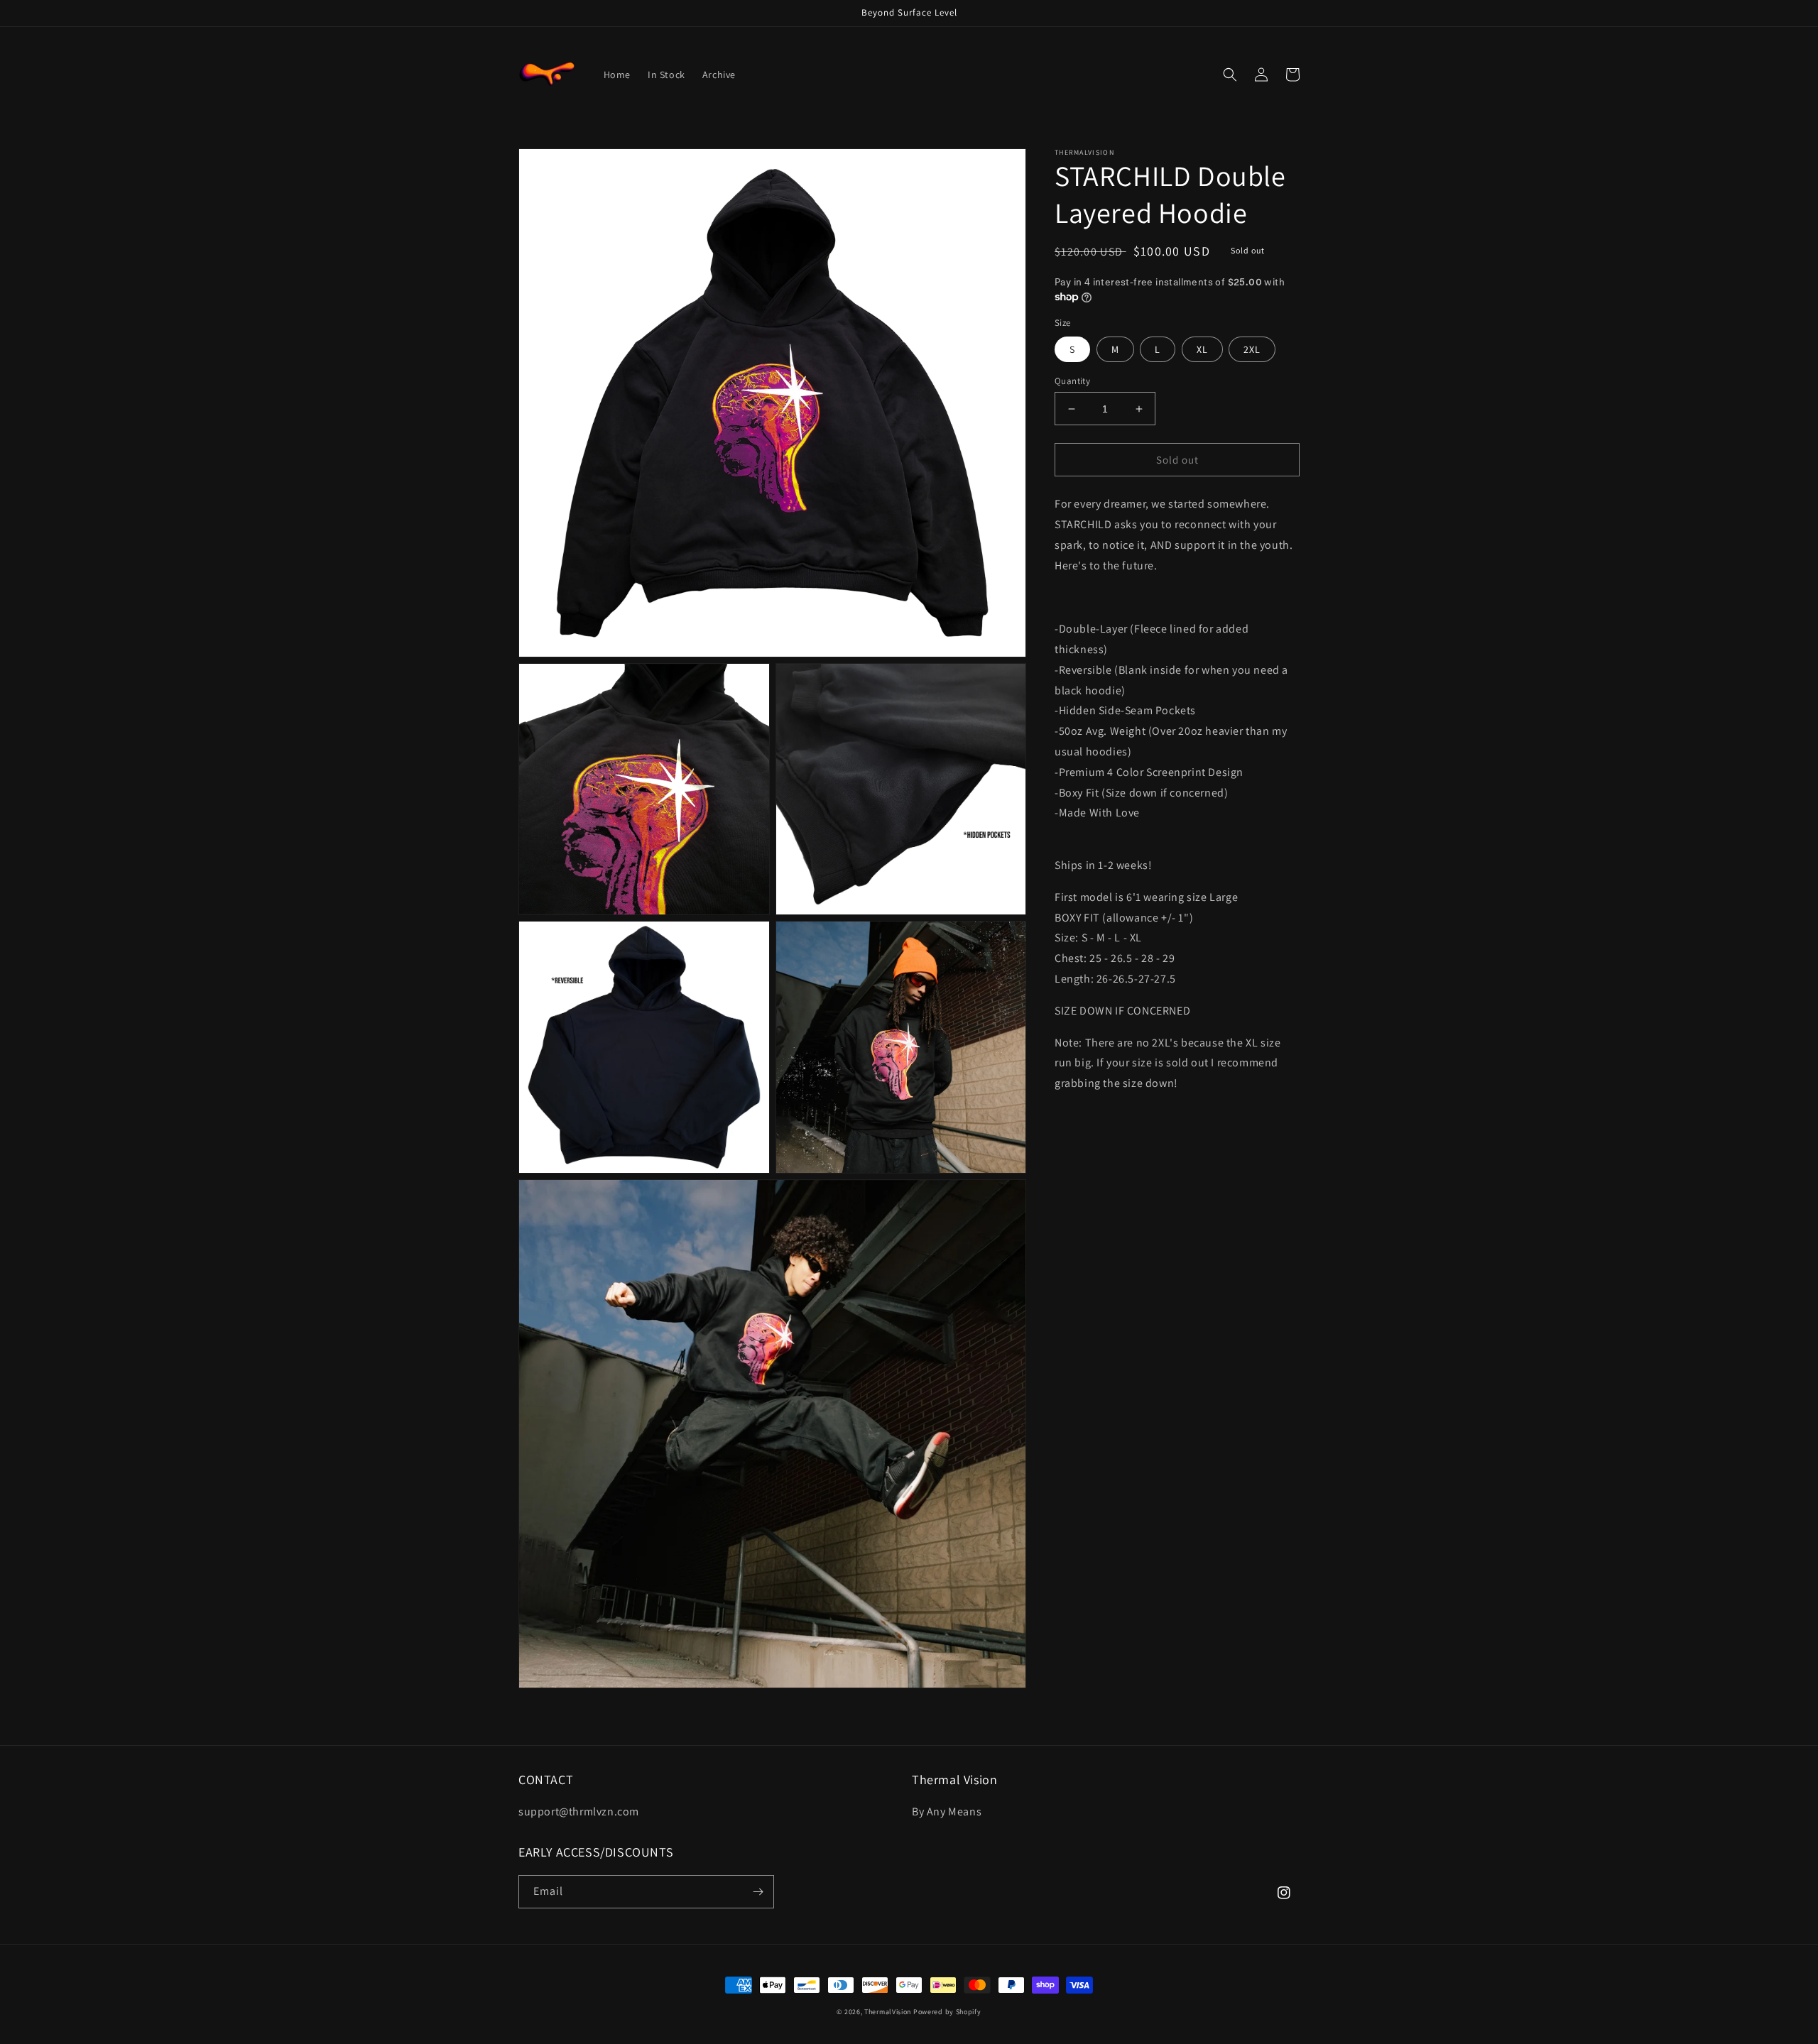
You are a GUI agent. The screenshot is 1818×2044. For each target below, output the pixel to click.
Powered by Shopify (947, 2012)
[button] (1230, 75)
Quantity (1072, 381)
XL (1202, 349)
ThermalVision (888, 2012)
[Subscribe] (758, 1892)
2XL (1252, 349)
